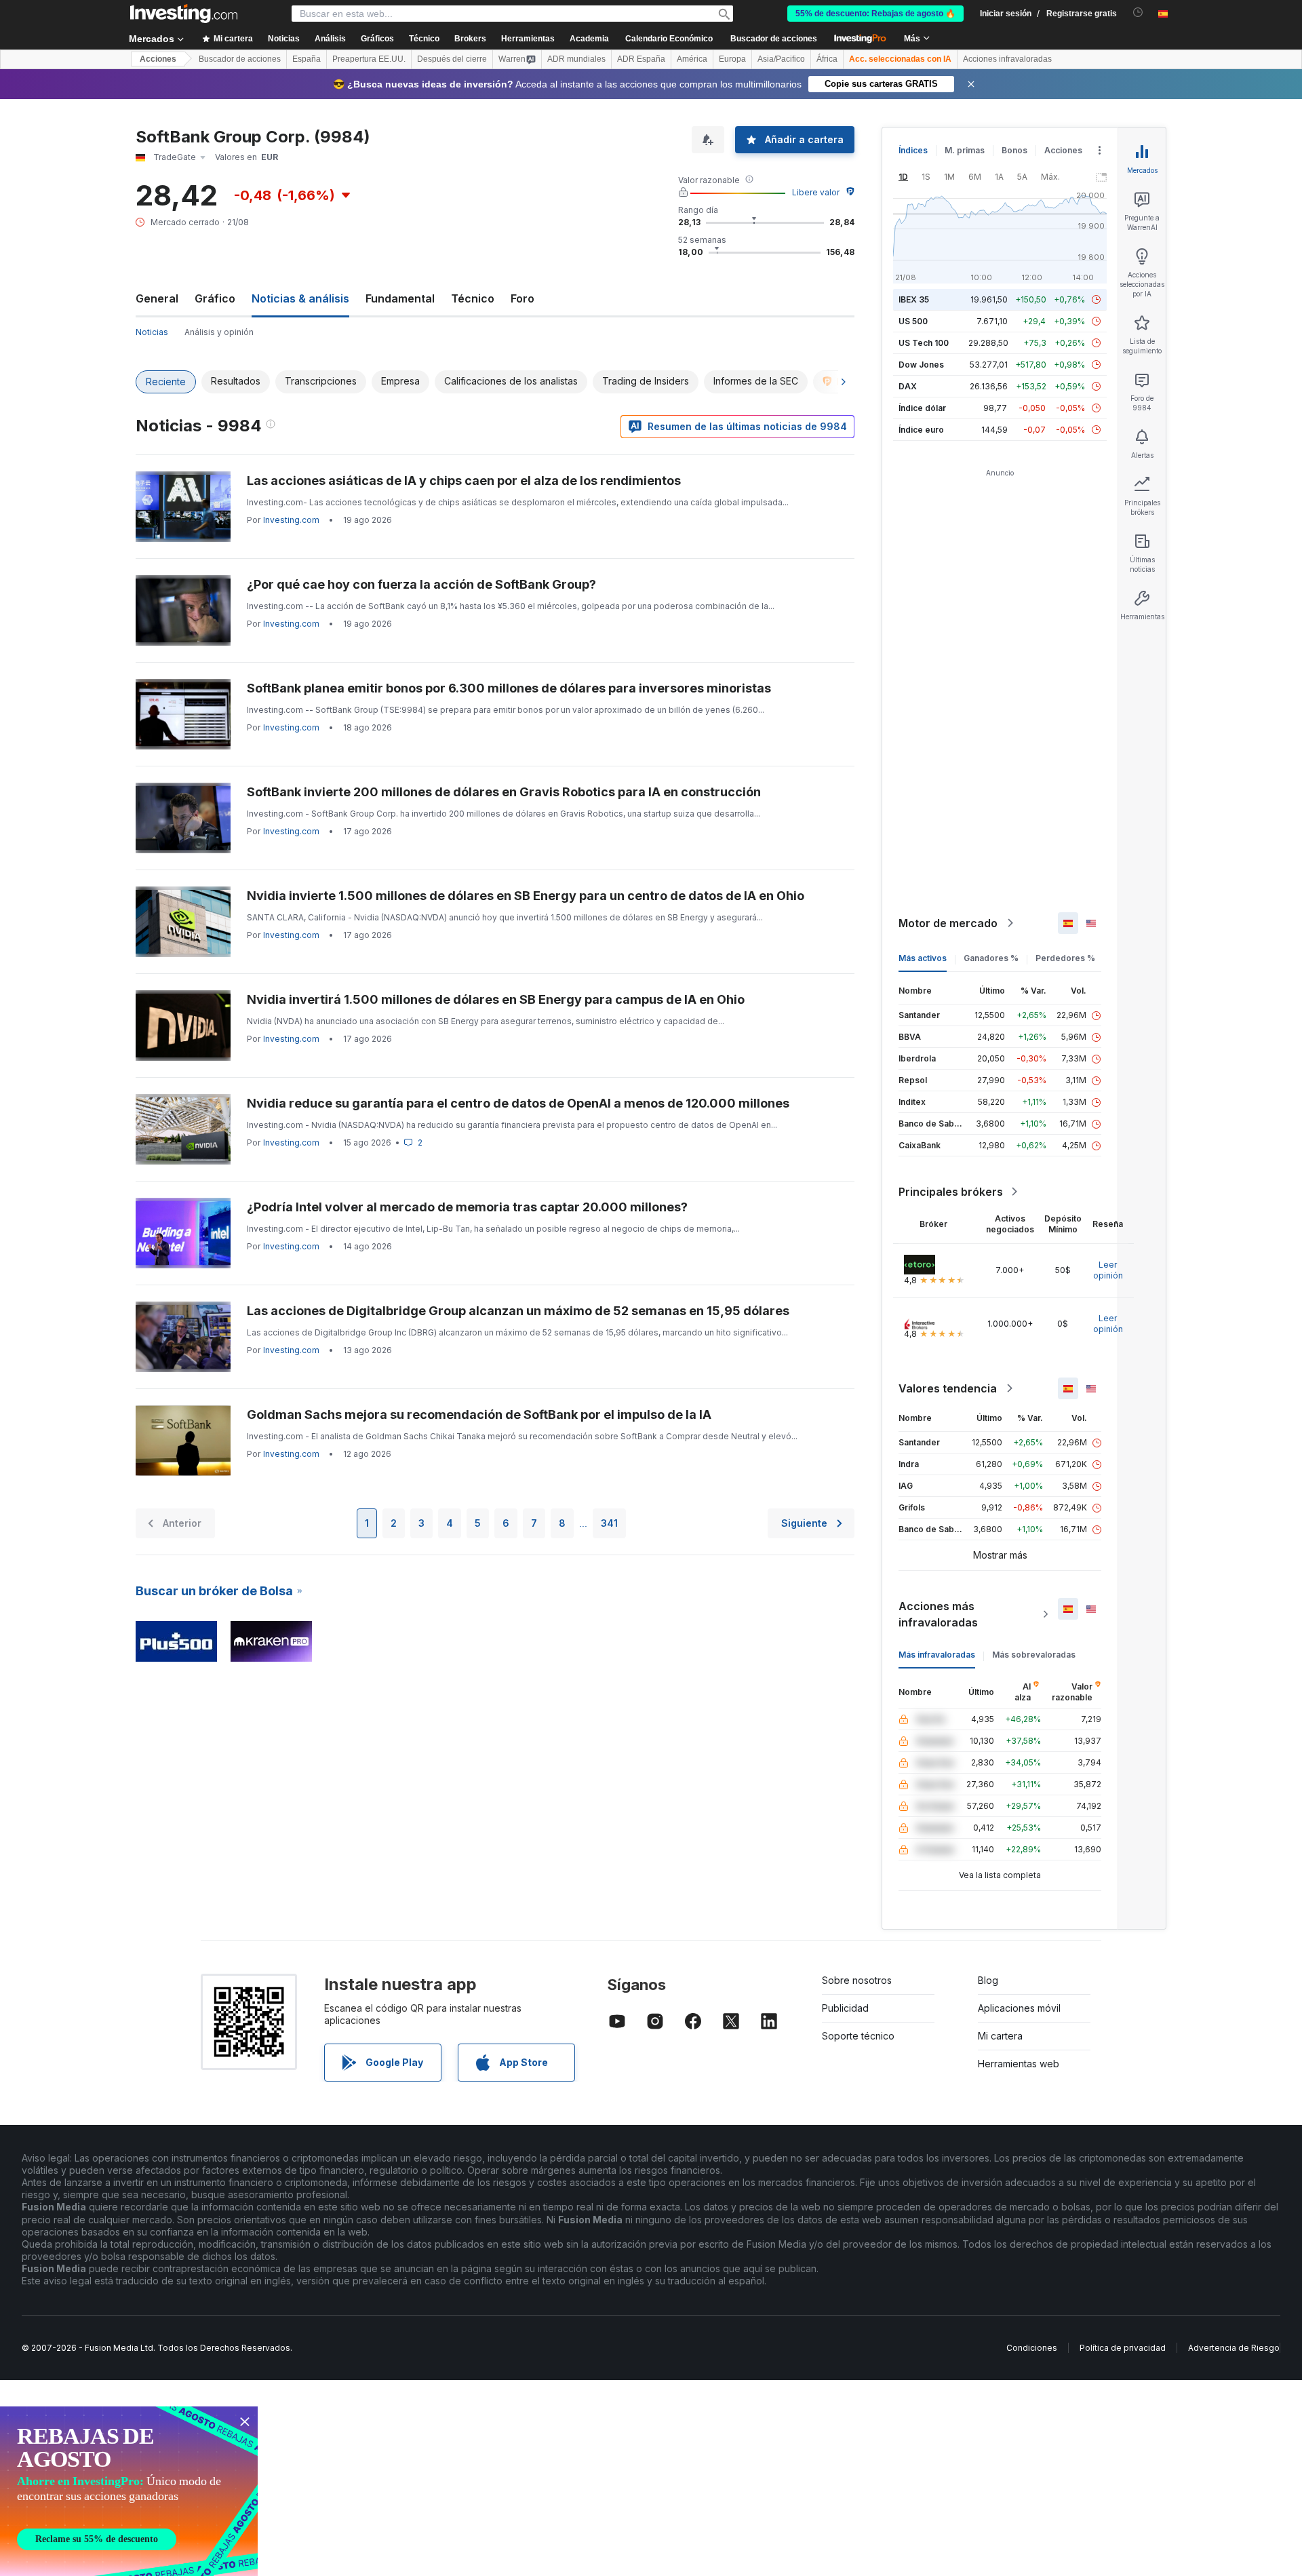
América (692, 59)
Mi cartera (1000, 2036)
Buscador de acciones (774, 39)
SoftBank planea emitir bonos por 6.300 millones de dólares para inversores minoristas (509, 688)
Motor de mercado (948, 923)
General (157, 298)
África (827, 59)
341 (609, 1523)
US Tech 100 (924, 343)
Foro (522, 298)
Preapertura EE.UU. (369, 59)
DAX (908, 386)
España (307, 59)
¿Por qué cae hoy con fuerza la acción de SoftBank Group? (421, 584)
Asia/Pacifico (781, 59)
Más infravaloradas (937, 1655)
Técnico (473, 298)
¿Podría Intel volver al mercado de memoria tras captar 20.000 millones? (467, 1207)
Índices (913, 150)
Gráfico (215, 298)
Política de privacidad (1123, 2348)
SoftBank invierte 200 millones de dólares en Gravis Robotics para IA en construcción (504, 792)
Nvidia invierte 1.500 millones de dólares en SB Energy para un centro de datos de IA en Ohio (526, 896)
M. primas (965, 150)
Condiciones (1032, 2348)
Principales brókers (951, 1192)
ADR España (641, 59)
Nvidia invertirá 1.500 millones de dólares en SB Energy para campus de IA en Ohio (496, 999)
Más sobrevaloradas (1034, 1655)
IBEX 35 (914, 299)
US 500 (913, 321)
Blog (988, 1980)
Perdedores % (1065, 958)
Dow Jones (921, 365)
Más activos (923, 958)
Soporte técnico (858, 2036)
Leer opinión (1108, 1270)
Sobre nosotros (857, 1980)
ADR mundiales (576, 59)
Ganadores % (991, 958)
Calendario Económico (669, 39)
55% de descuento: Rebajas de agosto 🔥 (875, 14)
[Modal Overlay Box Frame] (129, 2491)
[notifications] (1138, 13)
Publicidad (845, 2008)
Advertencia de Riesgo (1234, 2348)
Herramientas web (1019, 2064)
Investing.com (291, 520)
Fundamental (400, 298)
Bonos (1014, 150)
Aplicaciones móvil (1019, 2008)
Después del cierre (452, 59)
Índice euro (921, 430)
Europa (732, 59)
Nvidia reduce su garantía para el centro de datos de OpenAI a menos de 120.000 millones (518, 1103)
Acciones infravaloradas (1007, 59)
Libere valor (816, 192)
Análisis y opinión (219, 332)
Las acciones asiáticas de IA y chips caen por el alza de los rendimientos (464, 481)
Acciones (158, 59)
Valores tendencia (948, 1388)
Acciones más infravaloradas (938, 1614)
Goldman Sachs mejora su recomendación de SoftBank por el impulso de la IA (479, 1414)
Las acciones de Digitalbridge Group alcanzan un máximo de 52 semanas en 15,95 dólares (518, 1311)
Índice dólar (922, 408)
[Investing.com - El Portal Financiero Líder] (184, 14)
